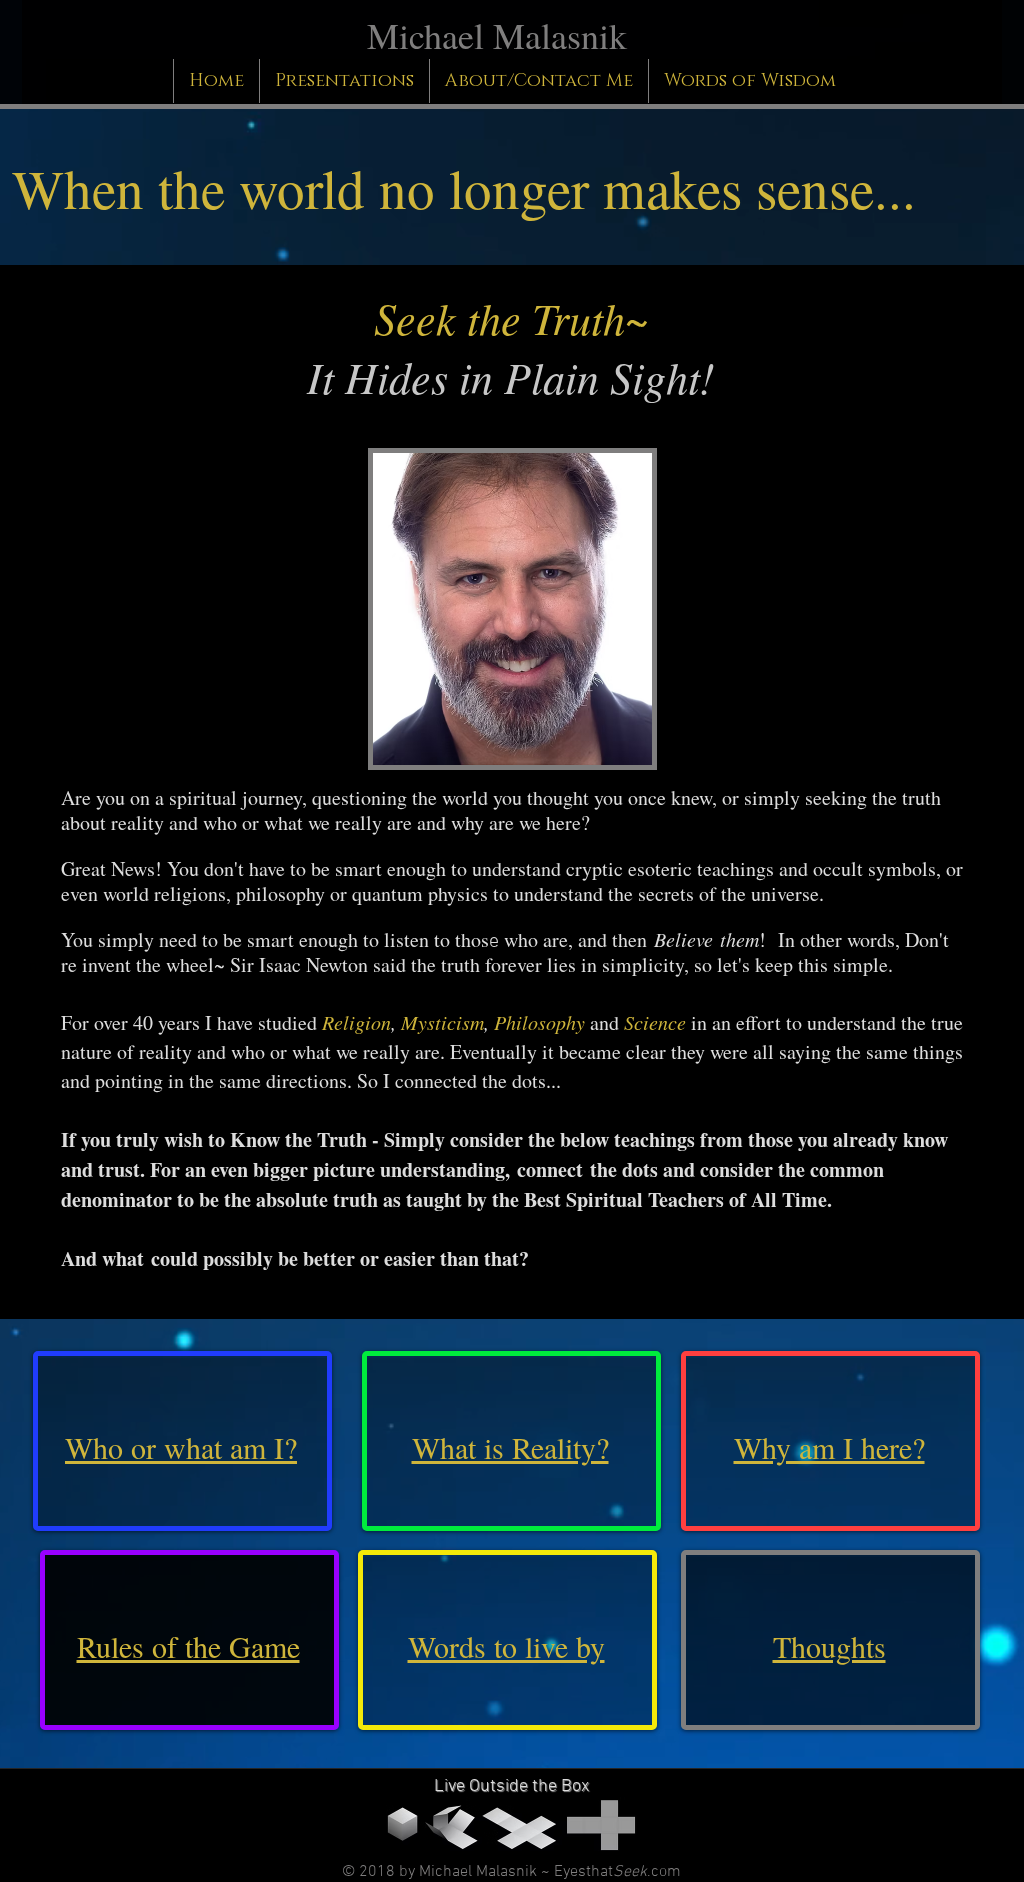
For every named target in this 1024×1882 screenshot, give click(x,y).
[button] (538, 81)
